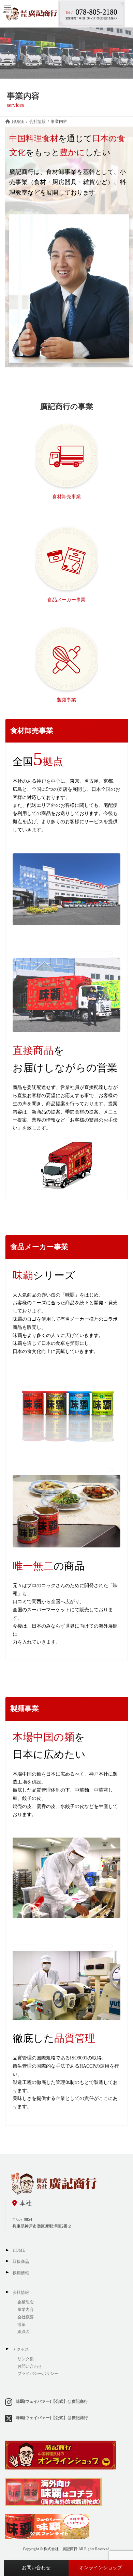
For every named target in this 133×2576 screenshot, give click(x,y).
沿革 (21, 2325)
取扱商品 (21, 2262)
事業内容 (26, 2310)
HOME (19, 2250)
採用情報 (21, 2273)
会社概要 (26, 2317)
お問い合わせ (36, 2568)
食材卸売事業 (66, 497)
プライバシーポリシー (38, 2374)
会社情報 (21, 2293)
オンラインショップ (101, 2568)
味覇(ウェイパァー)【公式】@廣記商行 (52, 2401)
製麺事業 (66, 700)
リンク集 (26, 2359)
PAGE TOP (123, 2491)
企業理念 (26, 2302)
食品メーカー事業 (66, 600)
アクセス (21, 2349)
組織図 (24, 2332)
